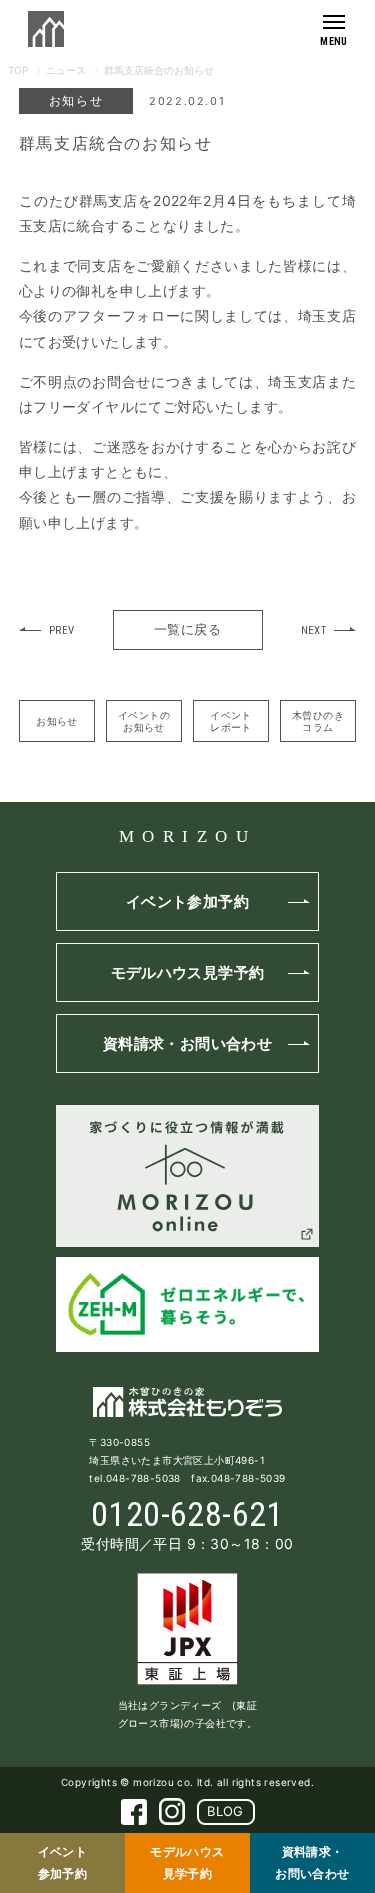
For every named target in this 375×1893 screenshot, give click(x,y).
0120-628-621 (187, 1514)
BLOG (225, 1811)
